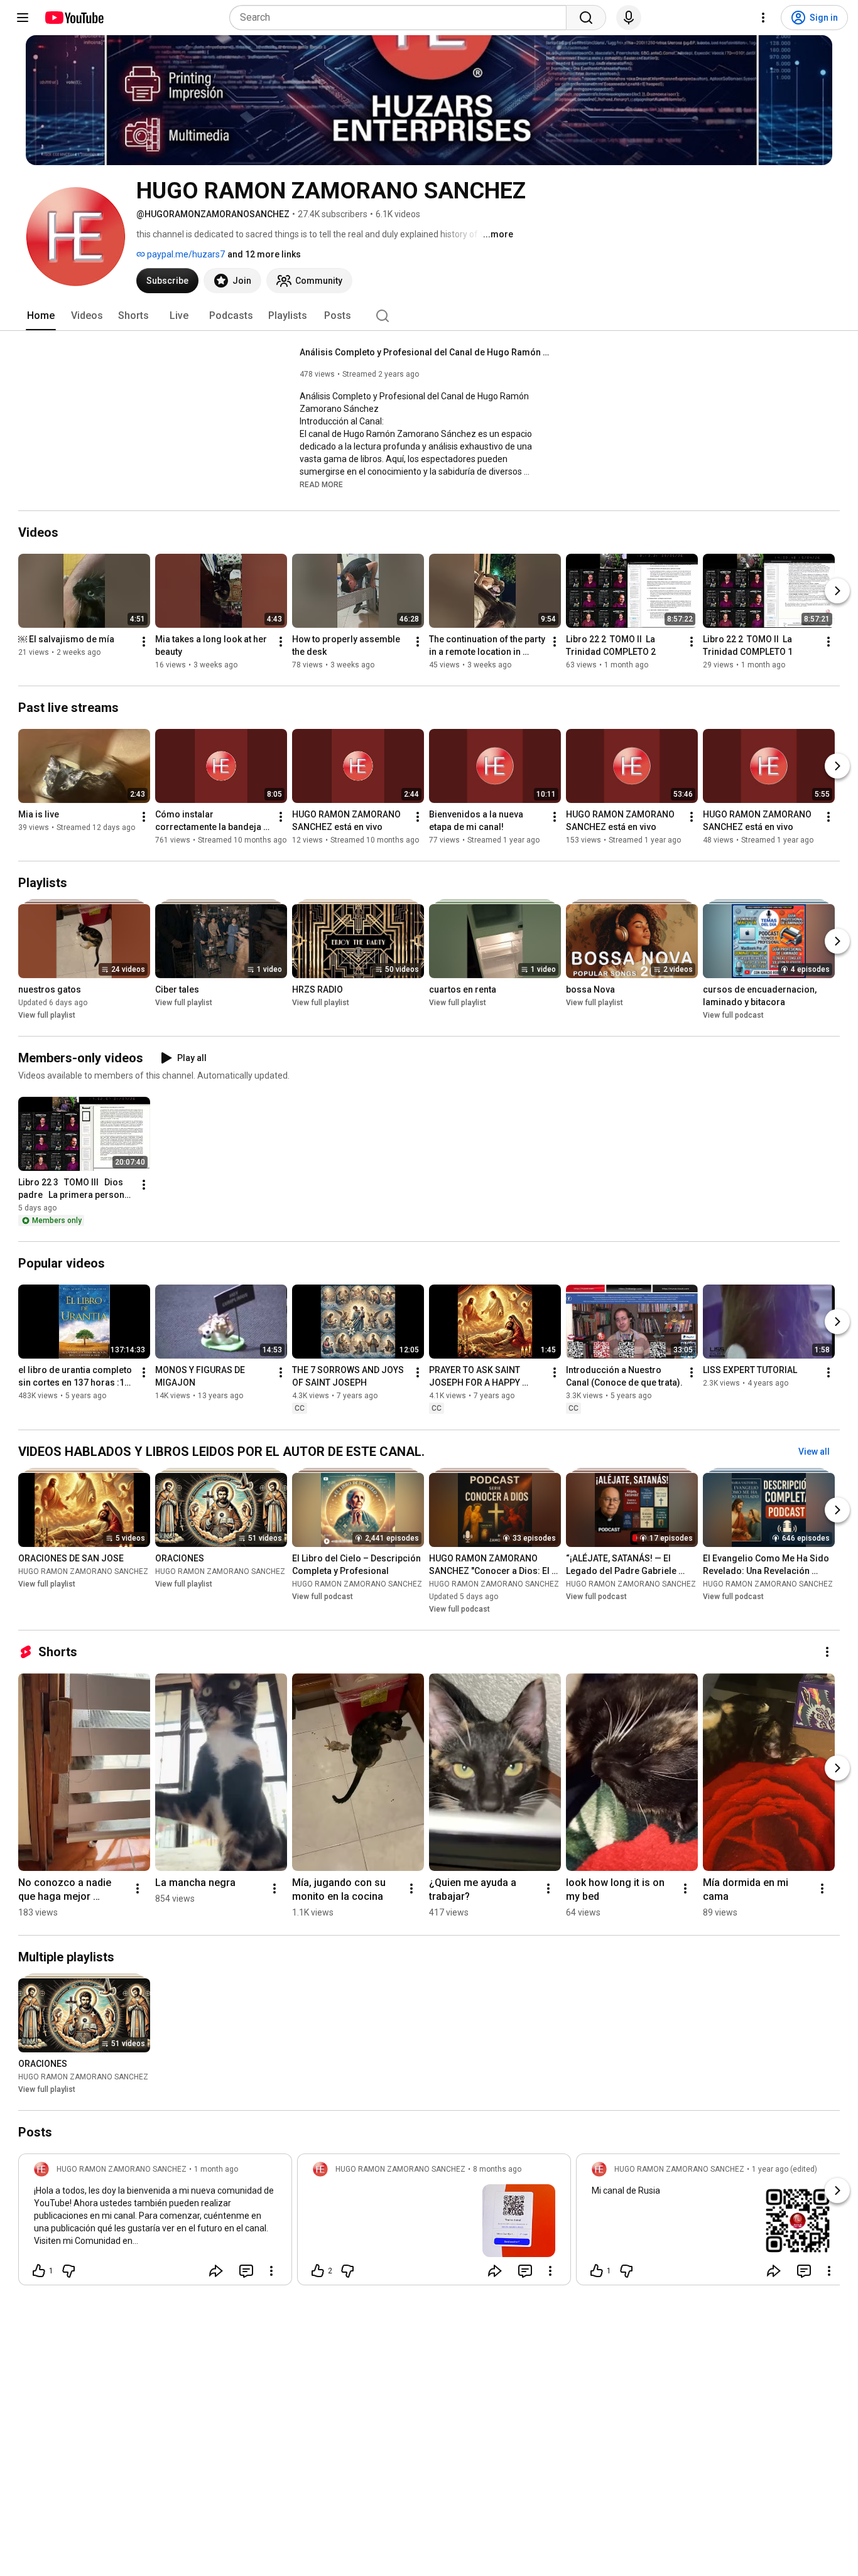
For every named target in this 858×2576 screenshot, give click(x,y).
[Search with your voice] (629, 18)
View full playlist (47, 1015)
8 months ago (497, 2169)
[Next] (837, 591)
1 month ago (216, 2169)
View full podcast (733, 1015)
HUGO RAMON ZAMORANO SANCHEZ (83, 1571)
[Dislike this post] (68, 2271)
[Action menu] (271, 2271)
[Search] (586, 18)
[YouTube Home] (74, 18)
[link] (155, 2223)
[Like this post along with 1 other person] (39, 2271)
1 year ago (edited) (785, 2169)
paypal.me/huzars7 (185, 254)
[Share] (216, 2271)
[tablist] (429, 316)
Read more (321, 485)
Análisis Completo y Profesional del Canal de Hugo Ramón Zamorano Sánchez (426, 352)
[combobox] (402, 18)
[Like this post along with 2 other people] (318, 2271)
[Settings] (763, 18)
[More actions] (144, 642)
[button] (321, 484)
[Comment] (246, 2271)
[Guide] (23, 18)
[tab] (41, 316)
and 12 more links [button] (264, 254)
